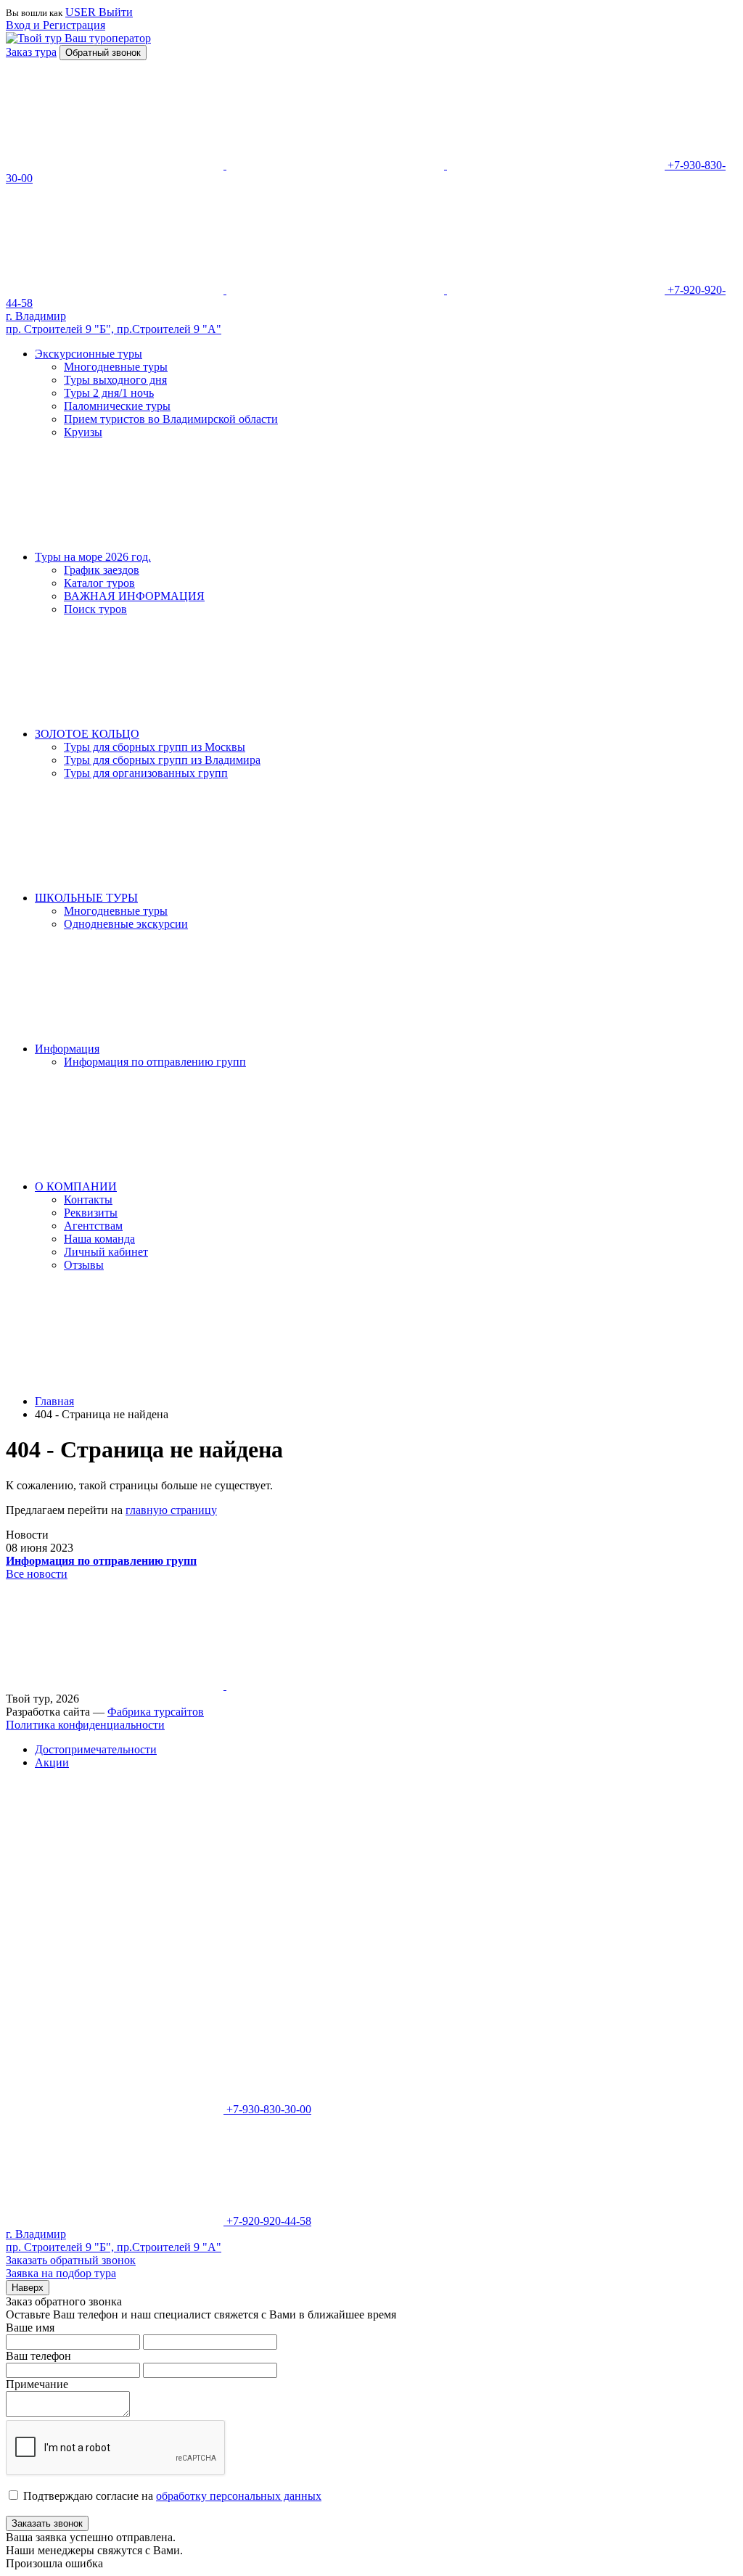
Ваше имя (30, 2328)
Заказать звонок (47, 2523)
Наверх (28, 2288)
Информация (67, 1049)
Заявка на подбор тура (61, 2273)
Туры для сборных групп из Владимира (162, 760)
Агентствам (93, 1226)
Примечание (37, 2384)
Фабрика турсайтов (156, 1712)
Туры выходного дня (115, 380)
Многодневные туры (116, 367)
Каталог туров (99, 583)
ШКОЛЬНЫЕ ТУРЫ (86, 898)
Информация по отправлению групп (155, 1062)
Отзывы (84, 1265)
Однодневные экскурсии (126, 924)
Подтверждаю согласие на (172, 2496)
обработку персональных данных (239, 2496)
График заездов (102, 570)
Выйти (116, 12)
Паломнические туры (117, 406)
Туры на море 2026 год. (93, 557)
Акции (52, 1762)
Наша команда (99, 1239)
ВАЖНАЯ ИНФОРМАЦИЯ (134, 596)
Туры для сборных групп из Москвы (155, 747)
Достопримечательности (96, 1749)
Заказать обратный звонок (71, 2260)
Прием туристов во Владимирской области (171, 419)
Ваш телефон (38, 2356)
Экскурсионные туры (89, 354)
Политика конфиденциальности (85, 1725)
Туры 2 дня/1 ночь (109, 393)
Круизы (83, 432)
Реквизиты (91, 1213)
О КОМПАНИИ (76, 1186)
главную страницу (171, 1510)
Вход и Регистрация (56, 25)
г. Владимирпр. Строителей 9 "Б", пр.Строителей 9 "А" (114, 322)
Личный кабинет (106, 1252)
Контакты (88, 1199)
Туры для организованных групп (146, 773)
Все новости (37, 1574)
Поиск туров (95, 609)
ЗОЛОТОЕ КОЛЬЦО (87, 734)
